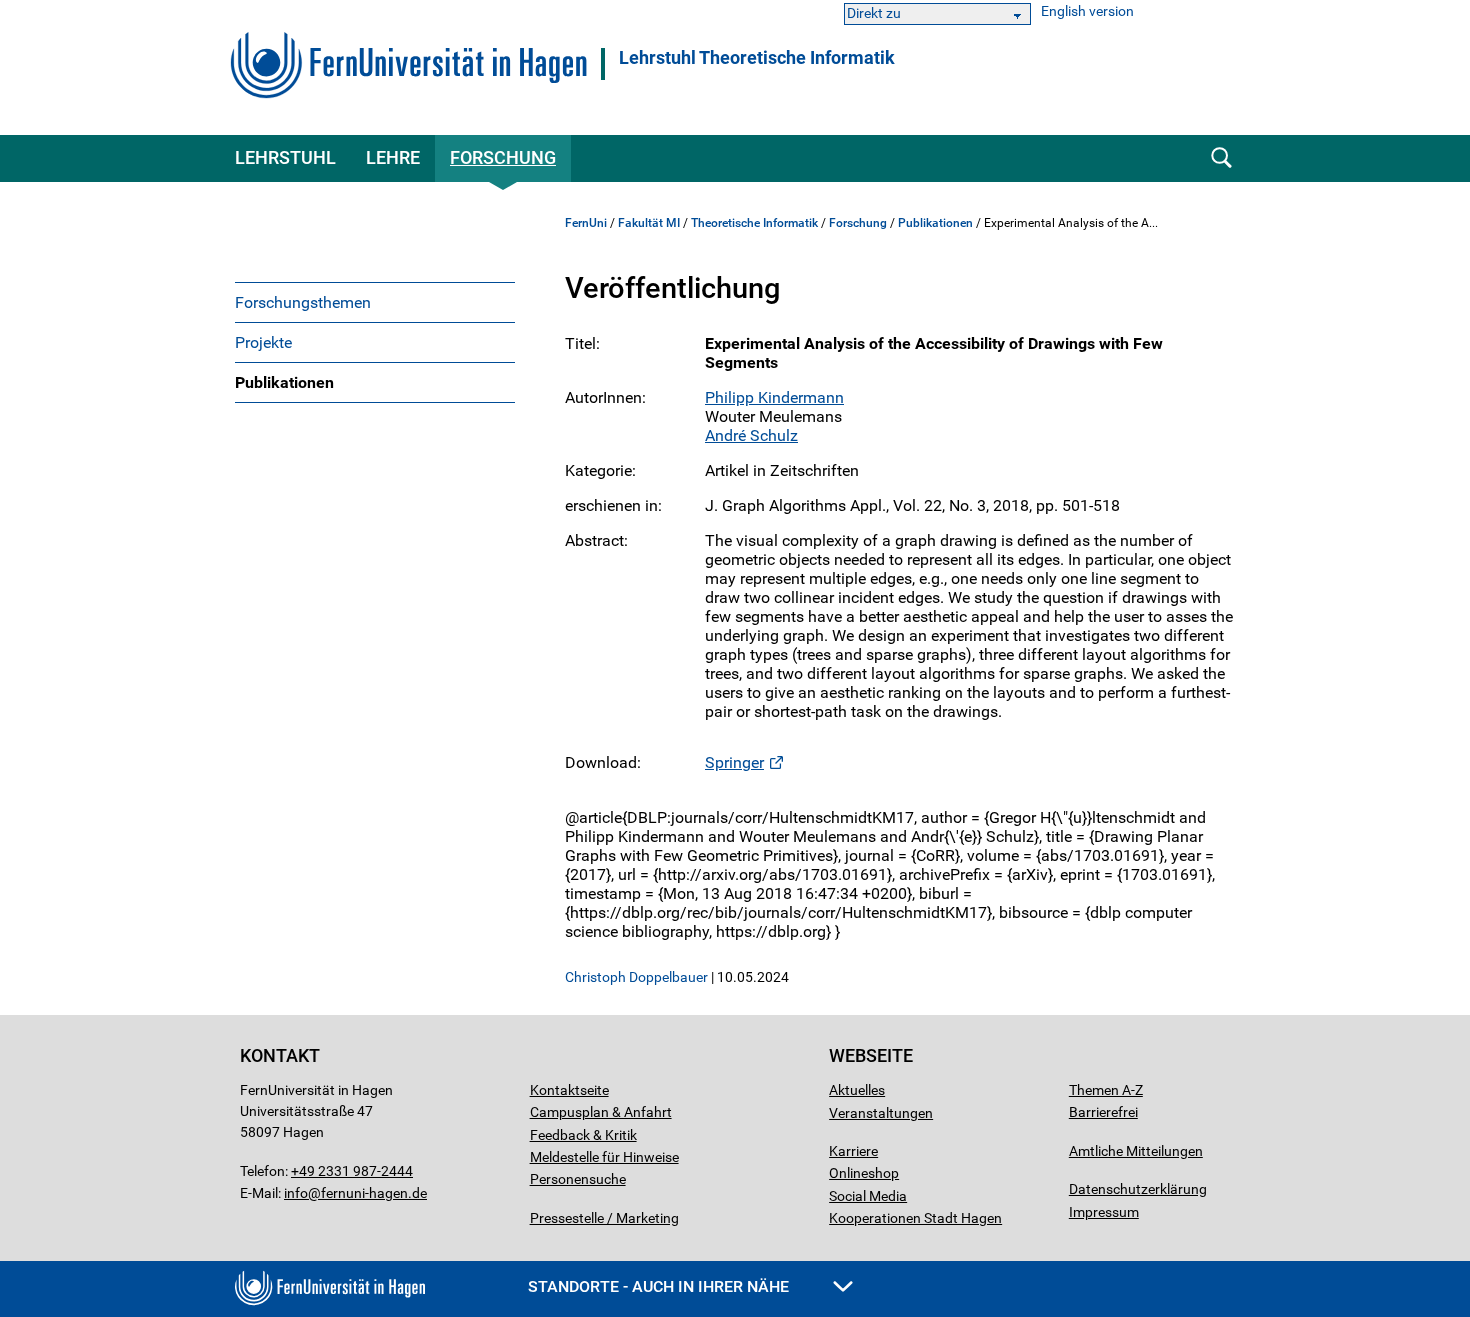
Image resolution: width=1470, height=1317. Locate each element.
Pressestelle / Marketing (604, 1218)
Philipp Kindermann (774, 397)
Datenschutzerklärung (1138, 1189)
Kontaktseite (569, 1090)
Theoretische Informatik (754, 223)
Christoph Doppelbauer (636, 977)
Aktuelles (857, 1090)
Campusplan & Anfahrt (601, 1112)
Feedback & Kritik (583, 1135)
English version (1087, 11)
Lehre (393, 157)
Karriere (853, 1151)
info (296, 1193)
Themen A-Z (1106, 1090)
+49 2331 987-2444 (352, 1171)
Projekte (263, 342)
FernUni (586, 223)
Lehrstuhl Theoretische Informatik (757, 58)
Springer (734, 762)
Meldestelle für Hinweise (604, 1157)
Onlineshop (864, 1173)
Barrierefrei (1103, 1112)
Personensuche (578, 1179)
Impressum (1104, 1212)
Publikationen (284, 382)
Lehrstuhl (285, 157)
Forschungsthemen (303, 302)
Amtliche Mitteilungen (1136, 1151)
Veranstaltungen (881, 1113)
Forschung (503, 157)
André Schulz (751, 435)
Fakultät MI (649, 223)
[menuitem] (375, 302)
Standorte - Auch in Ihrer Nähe (660, 1286)
